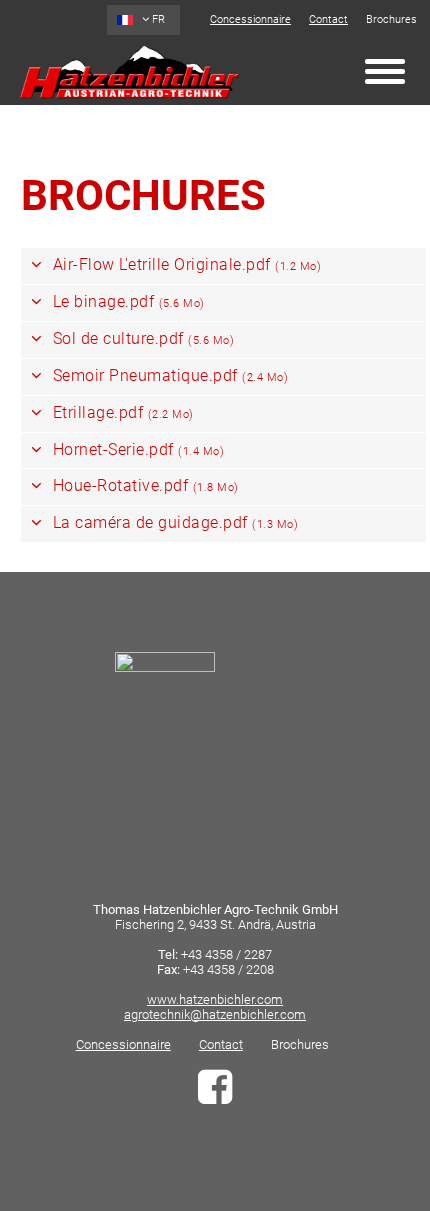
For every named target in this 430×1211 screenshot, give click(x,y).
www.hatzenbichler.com (215, 999)
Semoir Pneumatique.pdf (168, 375)
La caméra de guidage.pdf (173, 522)
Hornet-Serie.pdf (136, 449)
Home (129, 72)
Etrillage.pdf (121, 412)
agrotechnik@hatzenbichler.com (215, 1014)
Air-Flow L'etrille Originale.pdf (184, 264)
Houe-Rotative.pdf (143, 485)
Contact (328, 19)
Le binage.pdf (126, 301)
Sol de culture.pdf (141, 338)
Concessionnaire (250, 19)
